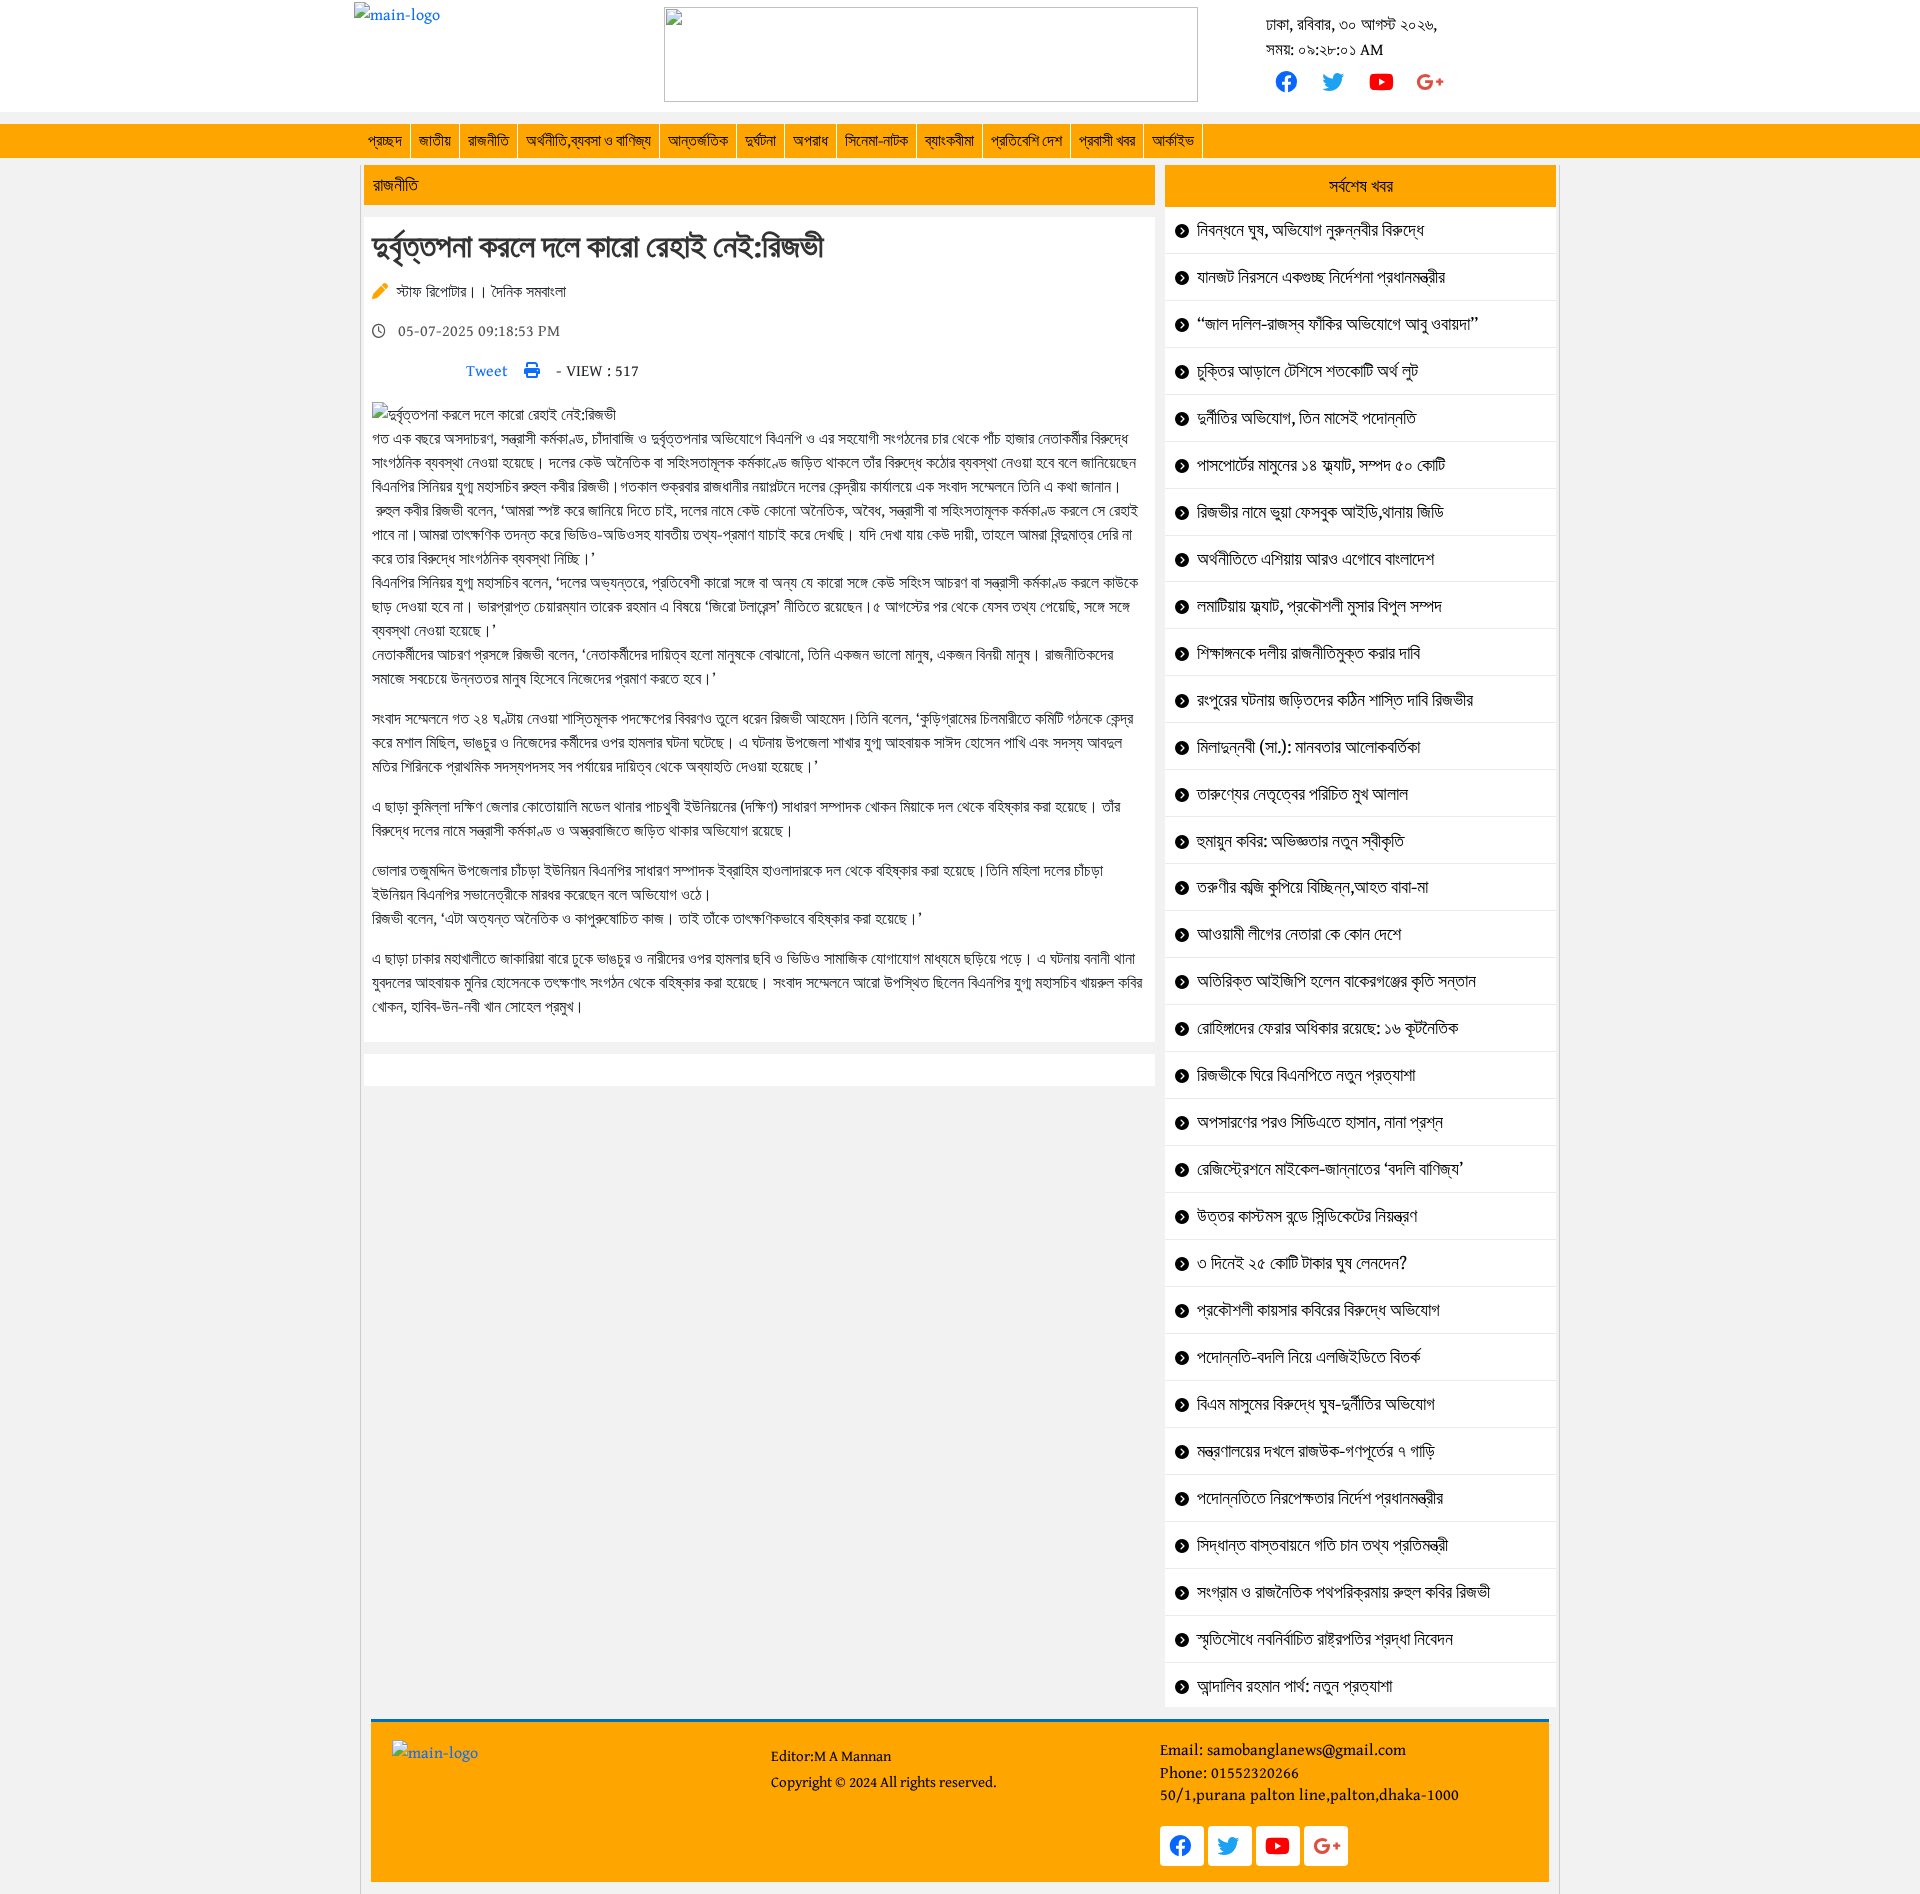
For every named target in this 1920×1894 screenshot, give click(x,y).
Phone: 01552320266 (1229, 1772)
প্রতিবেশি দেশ (1026, 140)
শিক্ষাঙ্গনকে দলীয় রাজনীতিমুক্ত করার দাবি (1308, 652)
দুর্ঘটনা (760, 140)
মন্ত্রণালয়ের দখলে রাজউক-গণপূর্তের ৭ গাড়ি (1316, 1450)
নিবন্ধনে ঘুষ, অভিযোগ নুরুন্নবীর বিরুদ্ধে (1310, 229)
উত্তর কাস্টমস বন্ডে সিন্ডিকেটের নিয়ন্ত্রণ (1307, 1215)
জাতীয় (435, 140)
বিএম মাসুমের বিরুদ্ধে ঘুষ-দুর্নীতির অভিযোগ (1316, 1403)
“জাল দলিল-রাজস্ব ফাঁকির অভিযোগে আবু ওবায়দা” (1337, 323)
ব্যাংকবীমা (949, 140)
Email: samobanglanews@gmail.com (1283, 1749)
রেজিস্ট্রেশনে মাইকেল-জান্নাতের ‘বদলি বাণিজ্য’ (1330, 1168)
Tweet (487, 370)
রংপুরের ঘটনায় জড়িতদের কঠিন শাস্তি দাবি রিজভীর (1335, 699)
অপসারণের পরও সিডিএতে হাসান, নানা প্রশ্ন (1320, 1121)
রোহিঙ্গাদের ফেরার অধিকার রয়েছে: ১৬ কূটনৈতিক (1327, 1027)
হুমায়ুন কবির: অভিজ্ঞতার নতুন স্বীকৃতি (1300, 840)
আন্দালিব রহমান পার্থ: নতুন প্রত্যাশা (1294, 1685)
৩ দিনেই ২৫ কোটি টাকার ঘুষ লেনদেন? (1302, 1262)
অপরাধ (810, 140)
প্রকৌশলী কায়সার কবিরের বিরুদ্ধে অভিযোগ (1318, 1309)
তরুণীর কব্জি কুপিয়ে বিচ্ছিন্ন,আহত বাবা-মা (1312, 886)
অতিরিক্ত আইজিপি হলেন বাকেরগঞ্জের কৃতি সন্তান (1336, 980)
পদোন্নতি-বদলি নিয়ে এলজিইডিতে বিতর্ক (1308, 1356)
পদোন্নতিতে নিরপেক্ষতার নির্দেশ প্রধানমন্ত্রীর (1320, 1497)
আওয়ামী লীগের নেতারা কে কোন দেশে (1299, 933)
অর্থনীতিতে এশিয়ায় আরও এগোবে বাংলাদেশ (1315, 558)
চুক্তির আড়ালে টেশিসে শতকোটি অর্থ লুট (1307, 370)
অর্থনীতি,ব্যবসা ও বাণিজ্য (588, 140)
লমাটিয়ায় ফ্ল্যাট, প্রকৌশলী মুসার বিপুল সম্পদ (1319, 605)
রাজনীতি (488, 140)
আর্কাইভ (1173, 140)
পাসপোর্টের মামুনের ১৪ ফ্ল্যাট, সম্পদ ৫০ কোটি (1321, 464)
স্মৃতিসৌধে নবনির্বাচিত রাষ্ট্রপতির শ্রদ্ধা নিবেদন (1325, 1638)
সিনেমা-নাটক (876, 140)
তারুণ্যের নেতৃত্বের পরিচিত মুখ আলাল (1302, 793)
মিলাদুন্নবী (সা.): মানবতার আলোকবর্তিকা (1308, 746)
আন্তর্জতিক (698, 140)
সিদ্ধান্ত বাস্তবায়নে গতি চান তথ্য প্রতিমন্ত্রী (1322, 1544)
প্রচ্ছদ (385, 140)
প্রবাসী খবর (1107, 140)
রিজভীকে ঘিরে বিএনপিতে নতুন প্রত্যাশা (1306, 1074)
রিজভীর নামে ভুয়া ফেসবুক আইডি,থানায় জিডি (1320, 511)
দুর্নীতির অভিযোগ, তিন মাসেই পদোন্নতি (1306, 417)
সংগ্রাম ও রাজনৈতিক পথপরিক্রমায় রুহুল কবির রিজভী (1343, 1591)
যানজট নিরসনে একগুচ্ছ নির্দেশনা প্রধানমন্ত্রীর (1321, 276)
